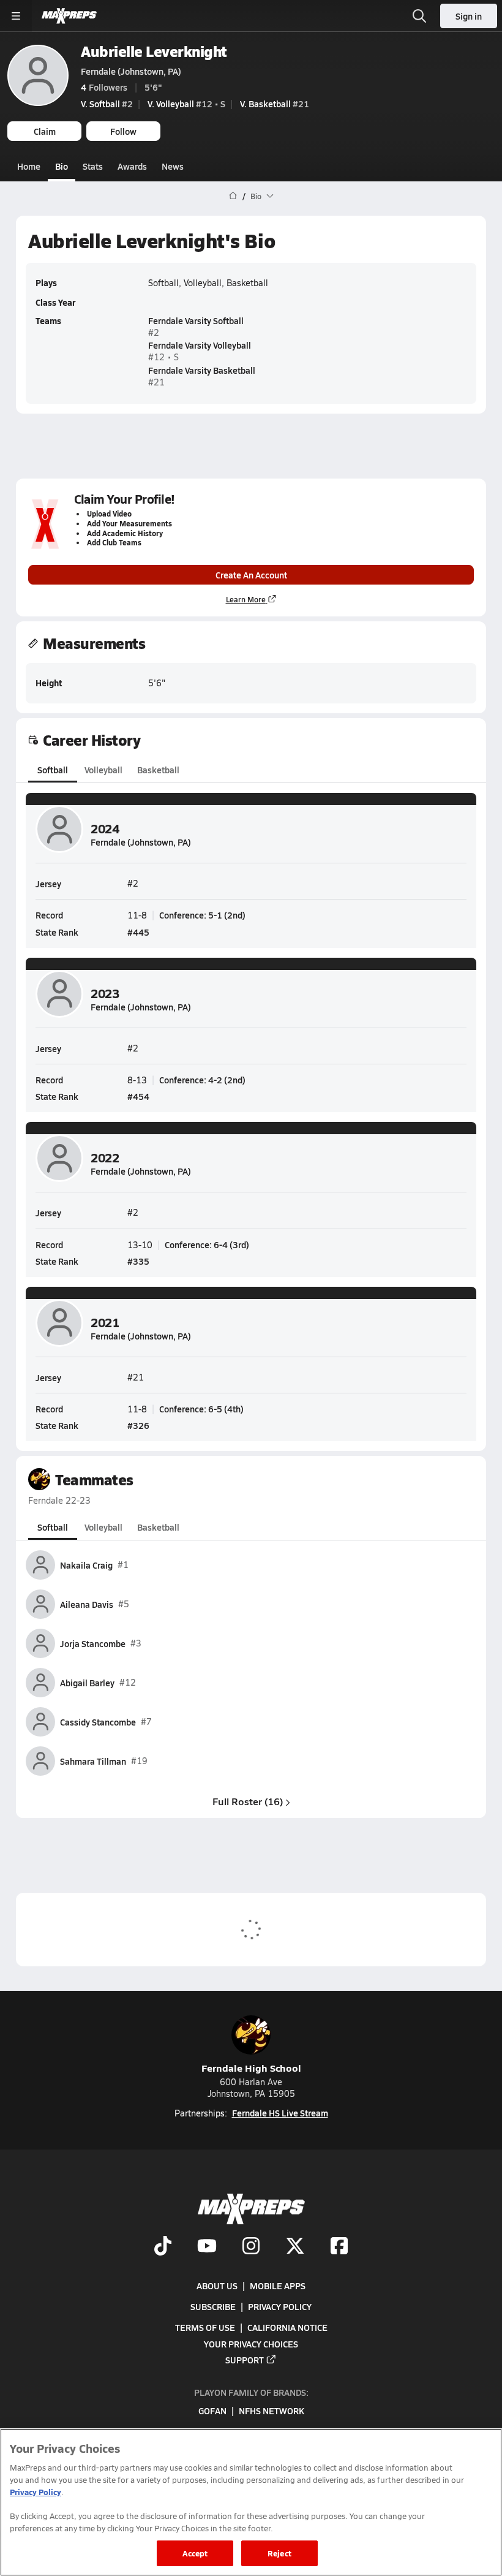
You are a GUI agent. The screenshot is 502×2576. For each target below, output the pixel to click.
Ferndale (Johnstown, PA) (131, 71)
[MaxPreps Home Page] (233, 196)
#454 (138, 1096)
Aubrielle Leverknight (154, 51)
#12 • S (186, 104)
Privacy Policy (280, 2306)
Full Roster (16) (248, 1801)
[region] (251, 2502)
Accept (195, 2553)
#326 (138, 1425)
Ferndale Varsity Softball (196, 320)
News (173, 166)
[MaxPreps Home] (69, 16)
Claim (45, 131)
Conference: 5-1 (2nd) (202, 915)
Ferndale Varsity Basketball (202, 370)
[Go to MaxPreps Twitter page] (295, 2248)
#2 (107, 104)
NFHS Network (272, 2411)
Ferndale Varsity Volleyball (200, 345)
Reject (279, 2553)
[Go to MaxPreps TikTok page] (163, 2248)
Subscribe (213, 2306)
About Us (217, 2286)
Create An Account (251, 575)
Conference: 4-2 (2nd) (202, 1080)
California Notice (287, 2328)
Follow (123, 131)
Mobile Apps (278, 2286)
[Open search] (419, 16)
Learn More (246, 599)
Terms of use (205, 2328)
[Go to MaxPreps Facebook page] (339, 2248)
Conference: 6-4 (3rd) (207, 1244)
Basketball (158, 770)
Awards (132, 166)
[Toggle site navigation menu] (16, 16)
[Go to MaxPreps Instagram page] (251, 2248)
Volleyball (103, 770)
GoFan (212, 2411)
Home (29, 166)
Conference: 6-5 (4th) (201, 1409)
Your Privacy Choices (251, 2344)
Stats (93, 166)
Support (245, 2360)
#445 (138, 932)
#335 (138, 1261)
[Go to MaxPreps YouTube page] (207, 2248)
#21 (275, 104)
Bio (62, 166)
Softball (53, 770)
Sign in (469, 16)
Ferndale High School (251, 2068)
